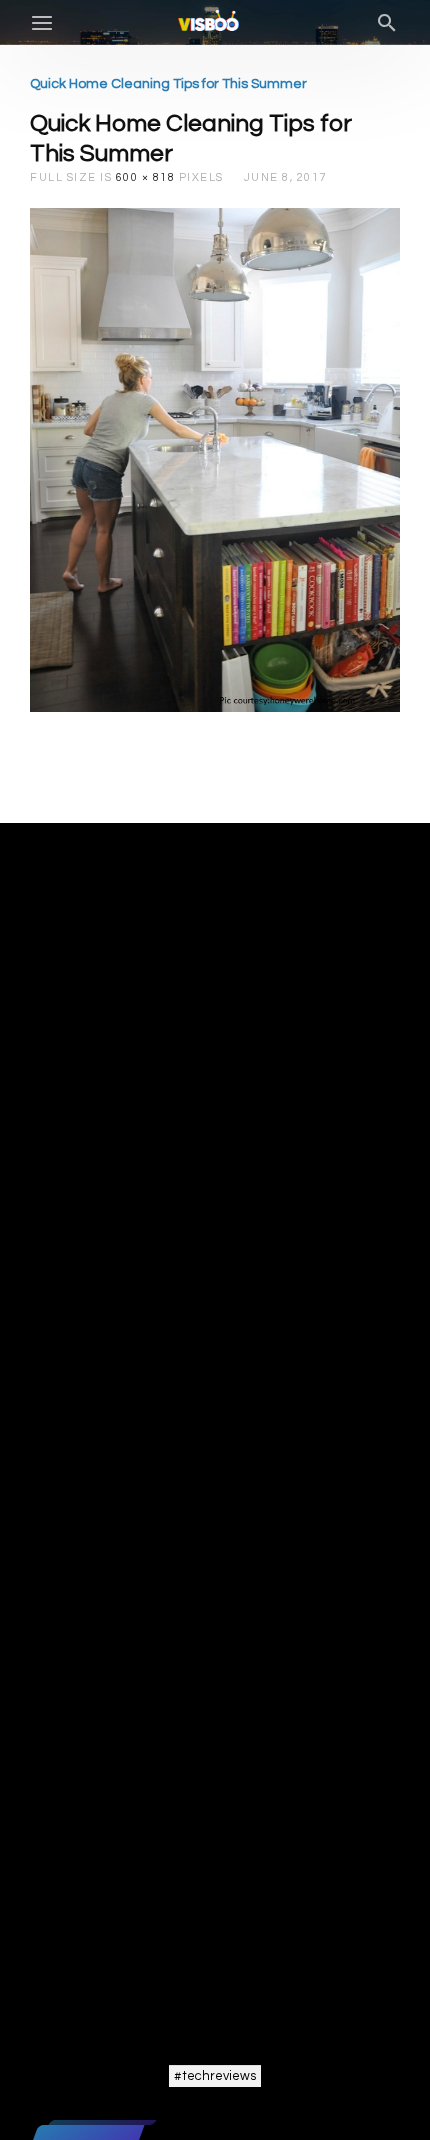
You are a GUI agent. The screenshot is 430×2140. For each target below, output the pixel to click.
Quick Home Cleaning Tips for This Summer (168, 84)
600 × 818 (146, 177)
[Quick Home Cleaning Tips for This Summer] (215, 459)
